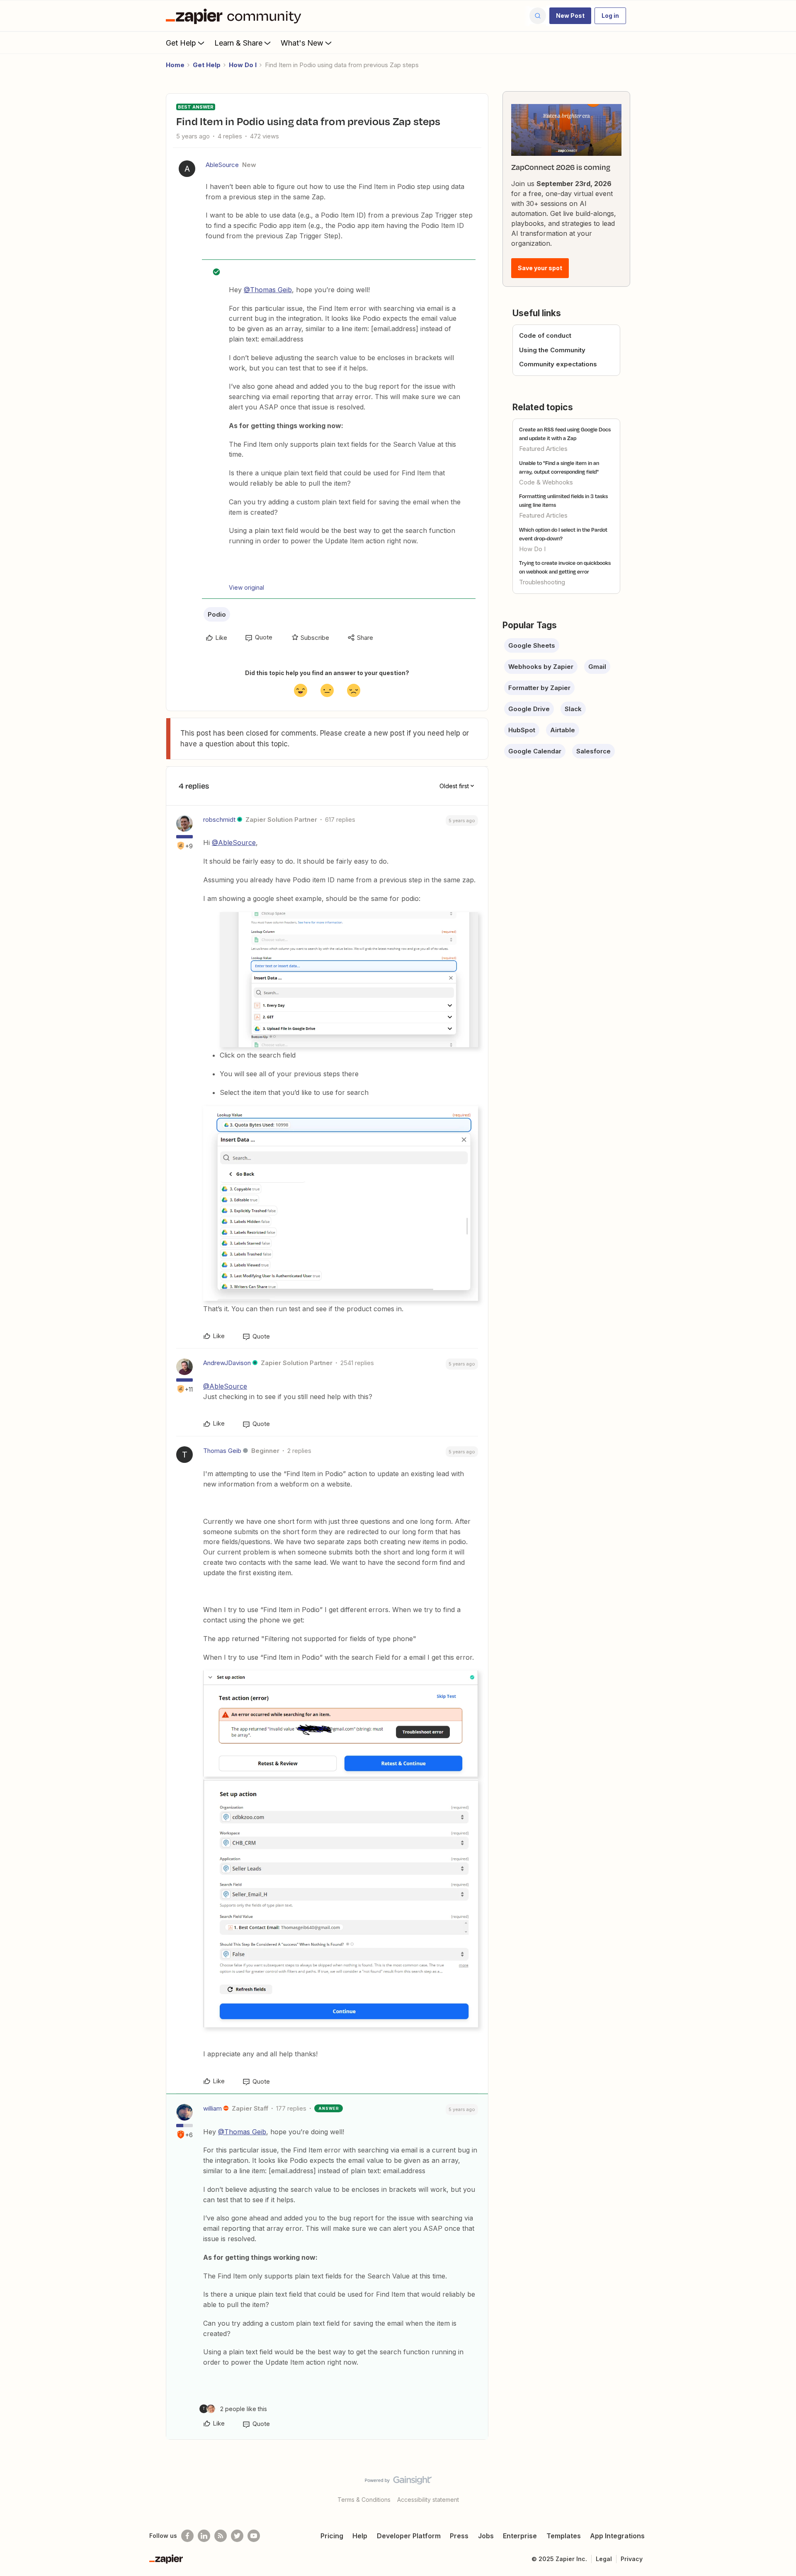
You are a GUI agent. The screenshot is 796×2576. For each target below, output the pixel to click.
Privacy (632, 2559)
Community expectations (558, 364)
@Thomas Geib (268, 290)
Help (360, 2536)
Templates (564, 2536)
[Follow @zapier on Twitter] (237, 2536)
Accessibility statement (428, 2500)
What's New (302, 43)
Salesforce (593, 751)
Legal (604, 2559)
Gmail (597, 667)
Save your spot (540, 268)
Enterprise (520, 2536)
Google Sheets (532, 645)
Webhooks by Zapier (541, 667)
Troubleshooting (542, 582)
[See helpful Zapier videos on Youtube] (254, 2536)
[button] (570, 16)
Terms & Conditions (364, 2500)
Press (459, 2536)
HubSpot (522, 730)
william (212, 2108)
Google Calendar (535, 751)
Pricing (332, 2536)
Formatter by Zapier (539, 688)
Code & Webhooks (546, 482)
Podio (217, 614)
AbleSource (222, 165)
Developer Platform (409, 2536)
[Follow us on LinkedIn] (204, 2536)
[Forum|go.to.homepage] (235, 16)
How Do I (243, 65)
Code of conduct (545, 335)
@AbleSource (234, 843)
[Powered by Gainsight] (398, 2482)
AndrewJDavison (227, 1363)
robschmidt (219, 820)
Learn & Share (238, 43)
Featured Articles (543, 449)
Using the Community (552, 350)
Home (175, 65)
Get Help (181, 43)
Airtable (563, 730)
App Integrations (617, 2536)
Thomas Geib (222, 1451)
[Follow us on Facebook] (187, 2536)
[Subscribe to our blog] (221, 2536)
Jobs (486, 2536)
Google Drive (529, 709)
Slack (573, 709)
